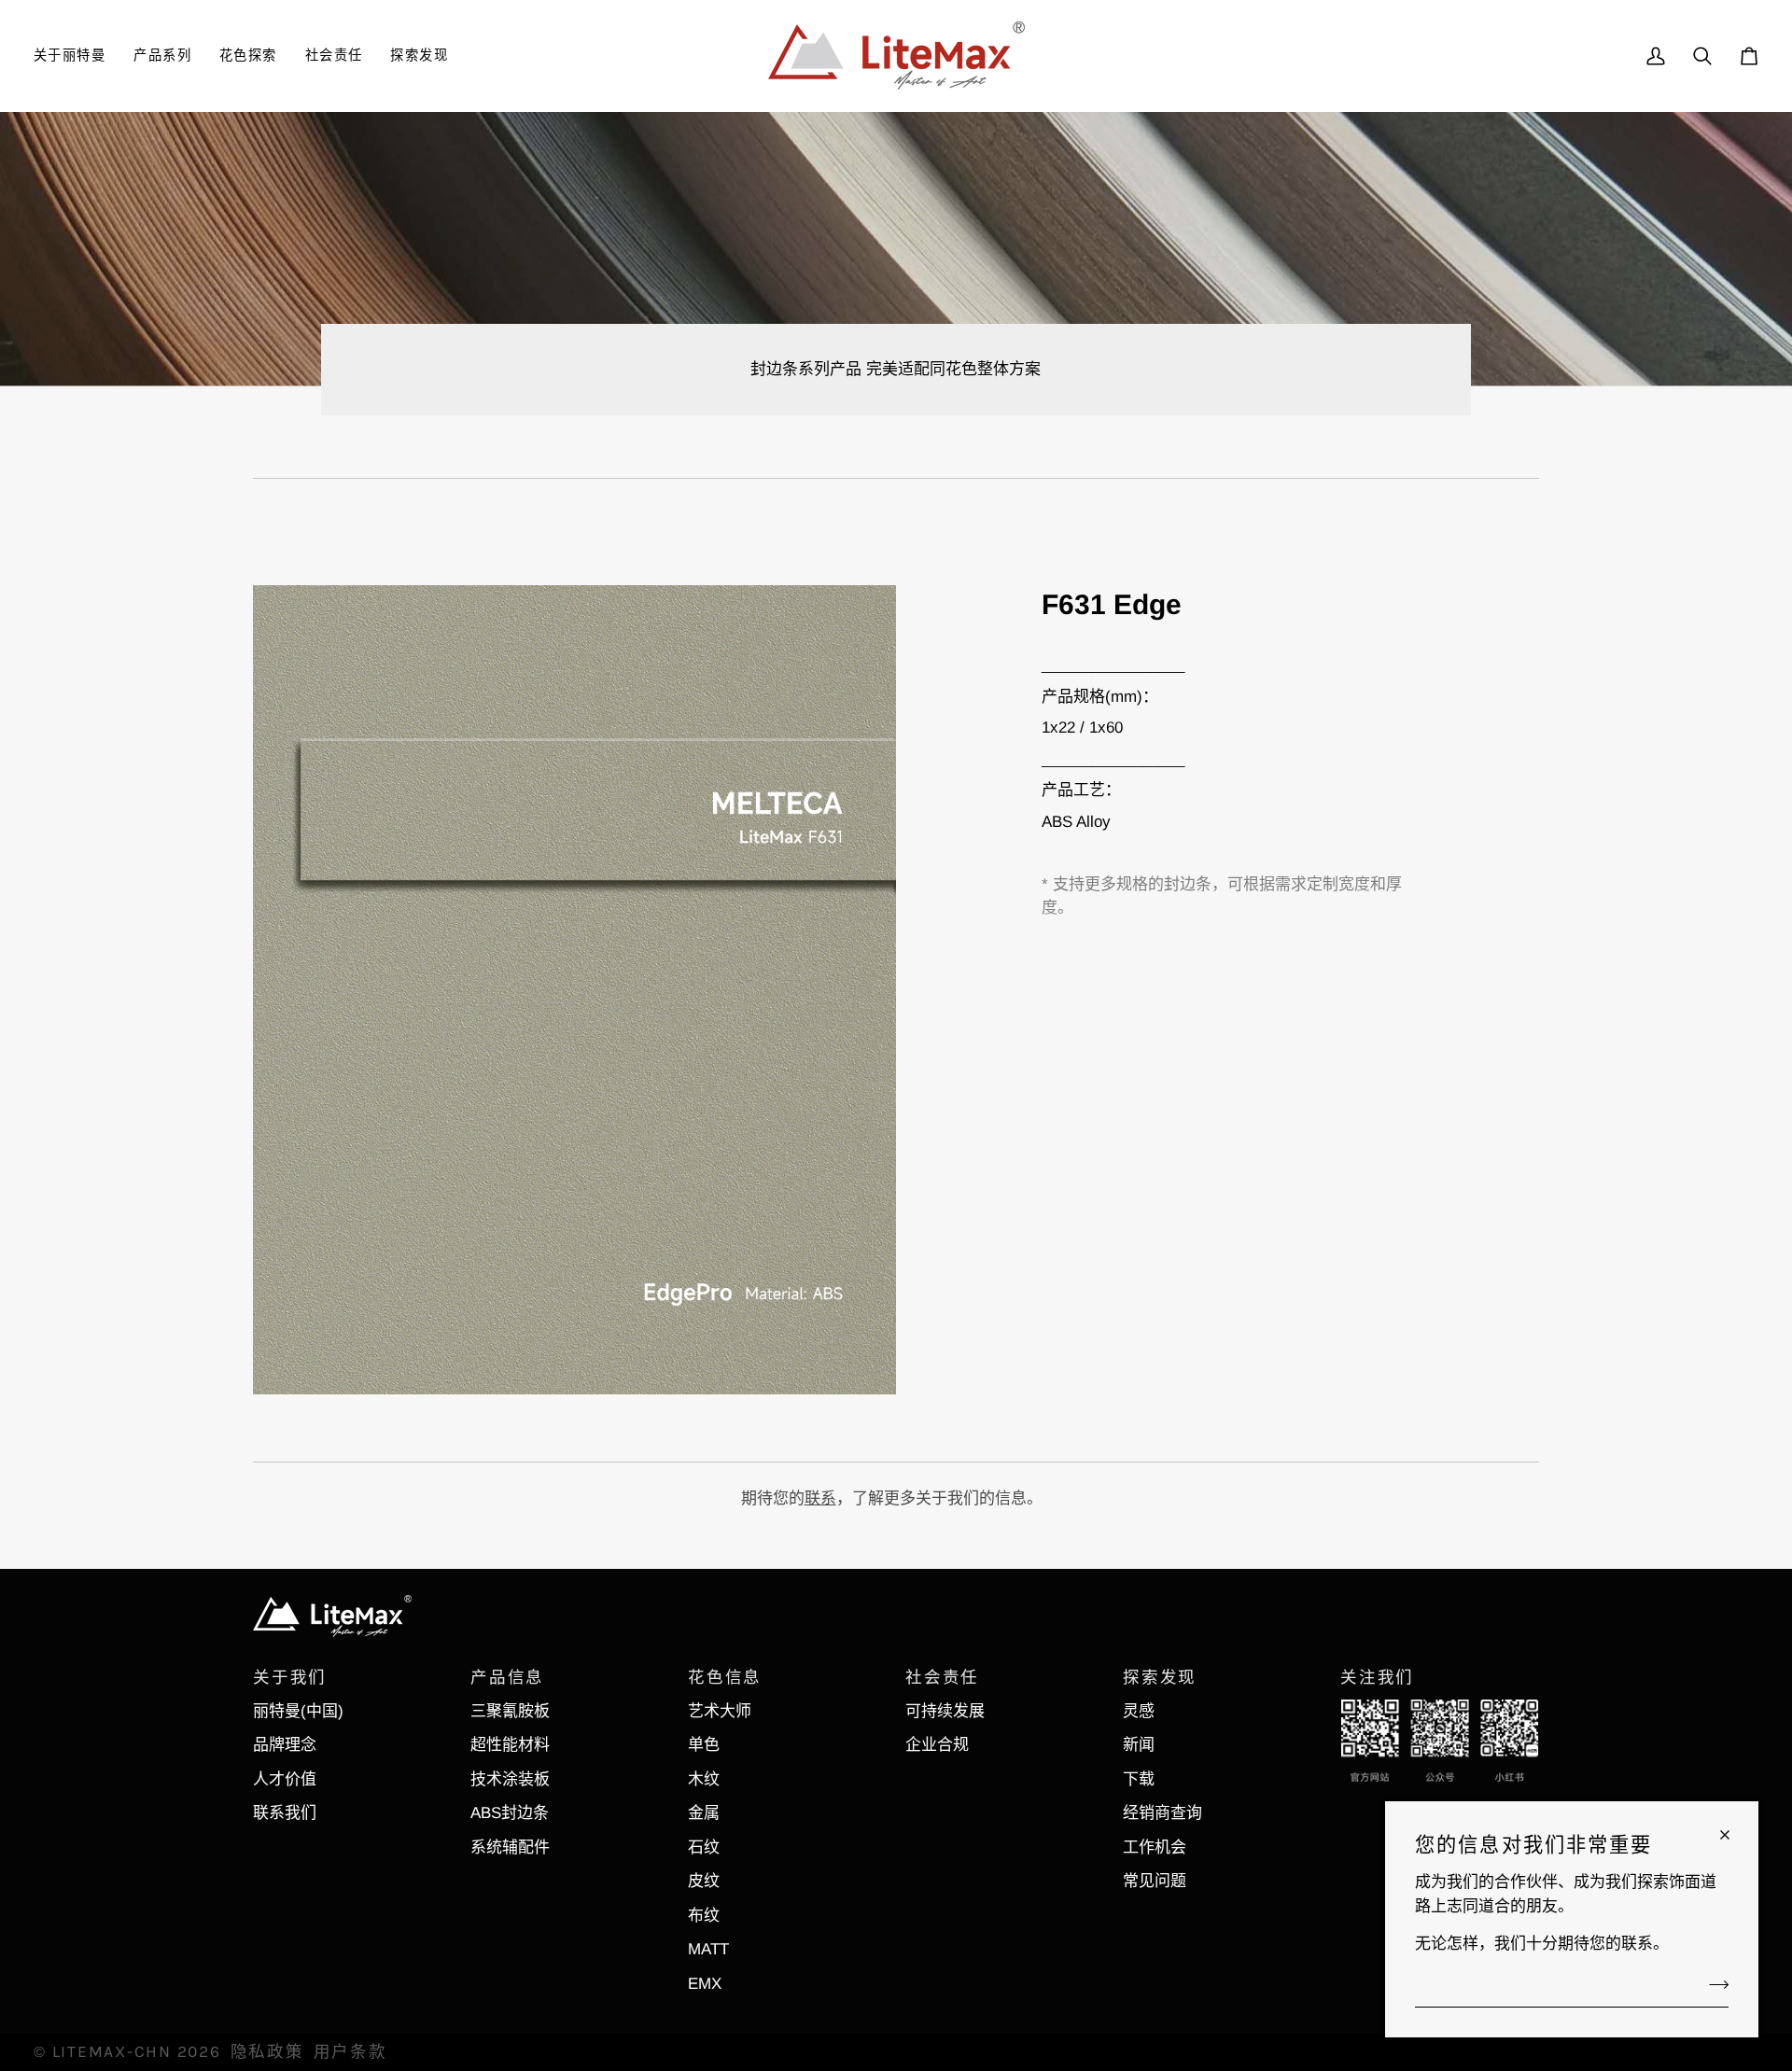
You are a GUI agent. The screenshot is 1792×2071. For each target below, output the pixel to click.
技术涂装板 (510, 1779)
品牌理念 (285, 1745)
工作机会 (1155, 1847)
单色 (704, 1745)
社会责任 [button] (942, 1677)
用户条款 (350, 2051)
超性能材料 (510, 1745)
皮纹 (704, 1881)
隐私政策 (267, 2051)
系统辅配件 (510, 1847)
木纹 (704, 1779)
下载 (1139, 1779)
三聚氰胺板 (510, 1711)
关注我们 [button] (1377, 1677)
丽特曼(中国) (298, 1711)
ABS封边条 (510, 1813)
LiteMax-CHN (112, 2051)
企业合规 (937, 1745)
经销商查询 (1162, 1813)
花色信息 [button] (725, 1677)
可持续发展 (945, 1711)
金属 (704, 1813)
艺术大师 (720, 1711)
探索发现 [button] (1160, 1677)
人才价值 (285, 1779)
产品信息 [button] (507, 1677)
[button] (77, 56)
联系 (820, 1498)
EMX (705, 1984)
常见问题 (1155, 1881)
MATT (708, 1949)
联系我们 (285, 1813)
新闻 (1139, 1745)
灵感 (1139, 1711)
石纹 (704, 1847)
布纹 (704, 1916)
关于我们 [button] (290, 1677)
